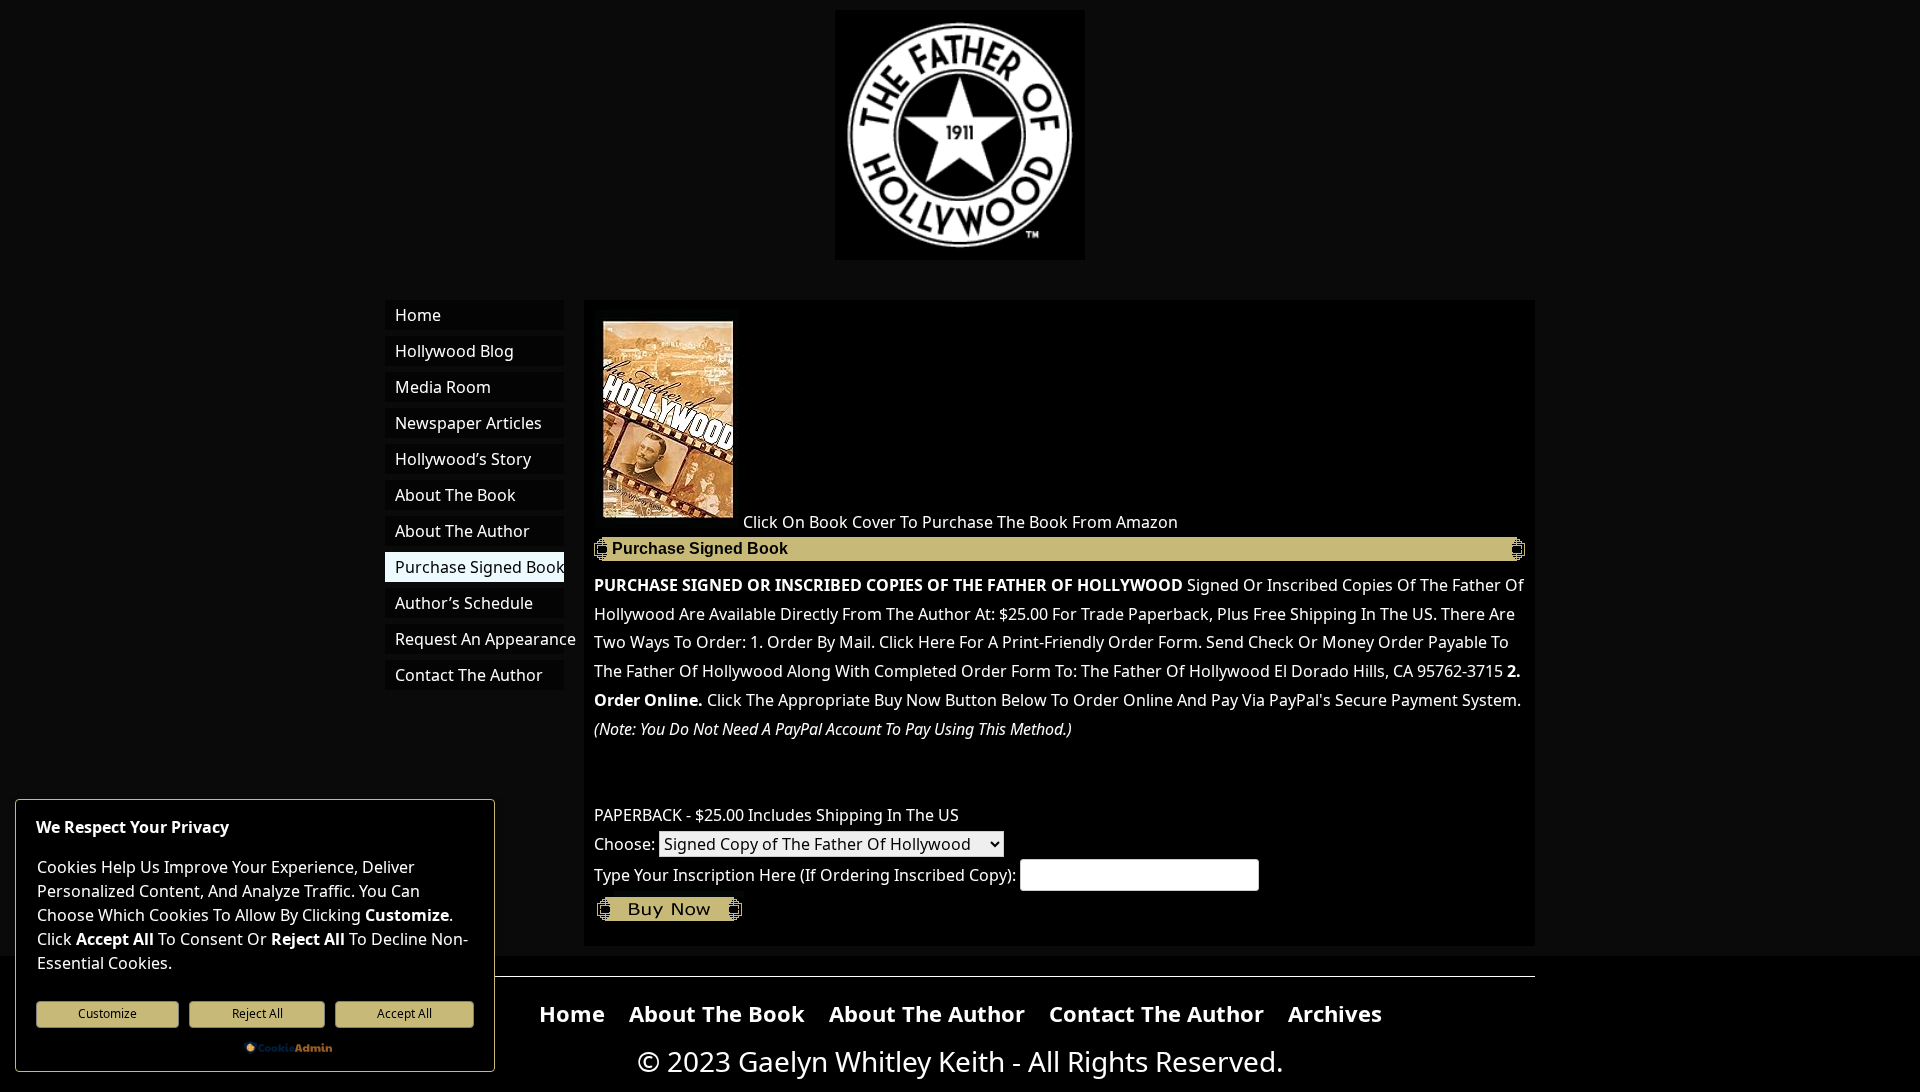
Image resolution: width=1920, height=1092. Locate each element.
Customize (107, 1013)
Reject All (257, 1013)
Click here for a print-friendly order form (1038, 642)
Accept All (404, 1013)
